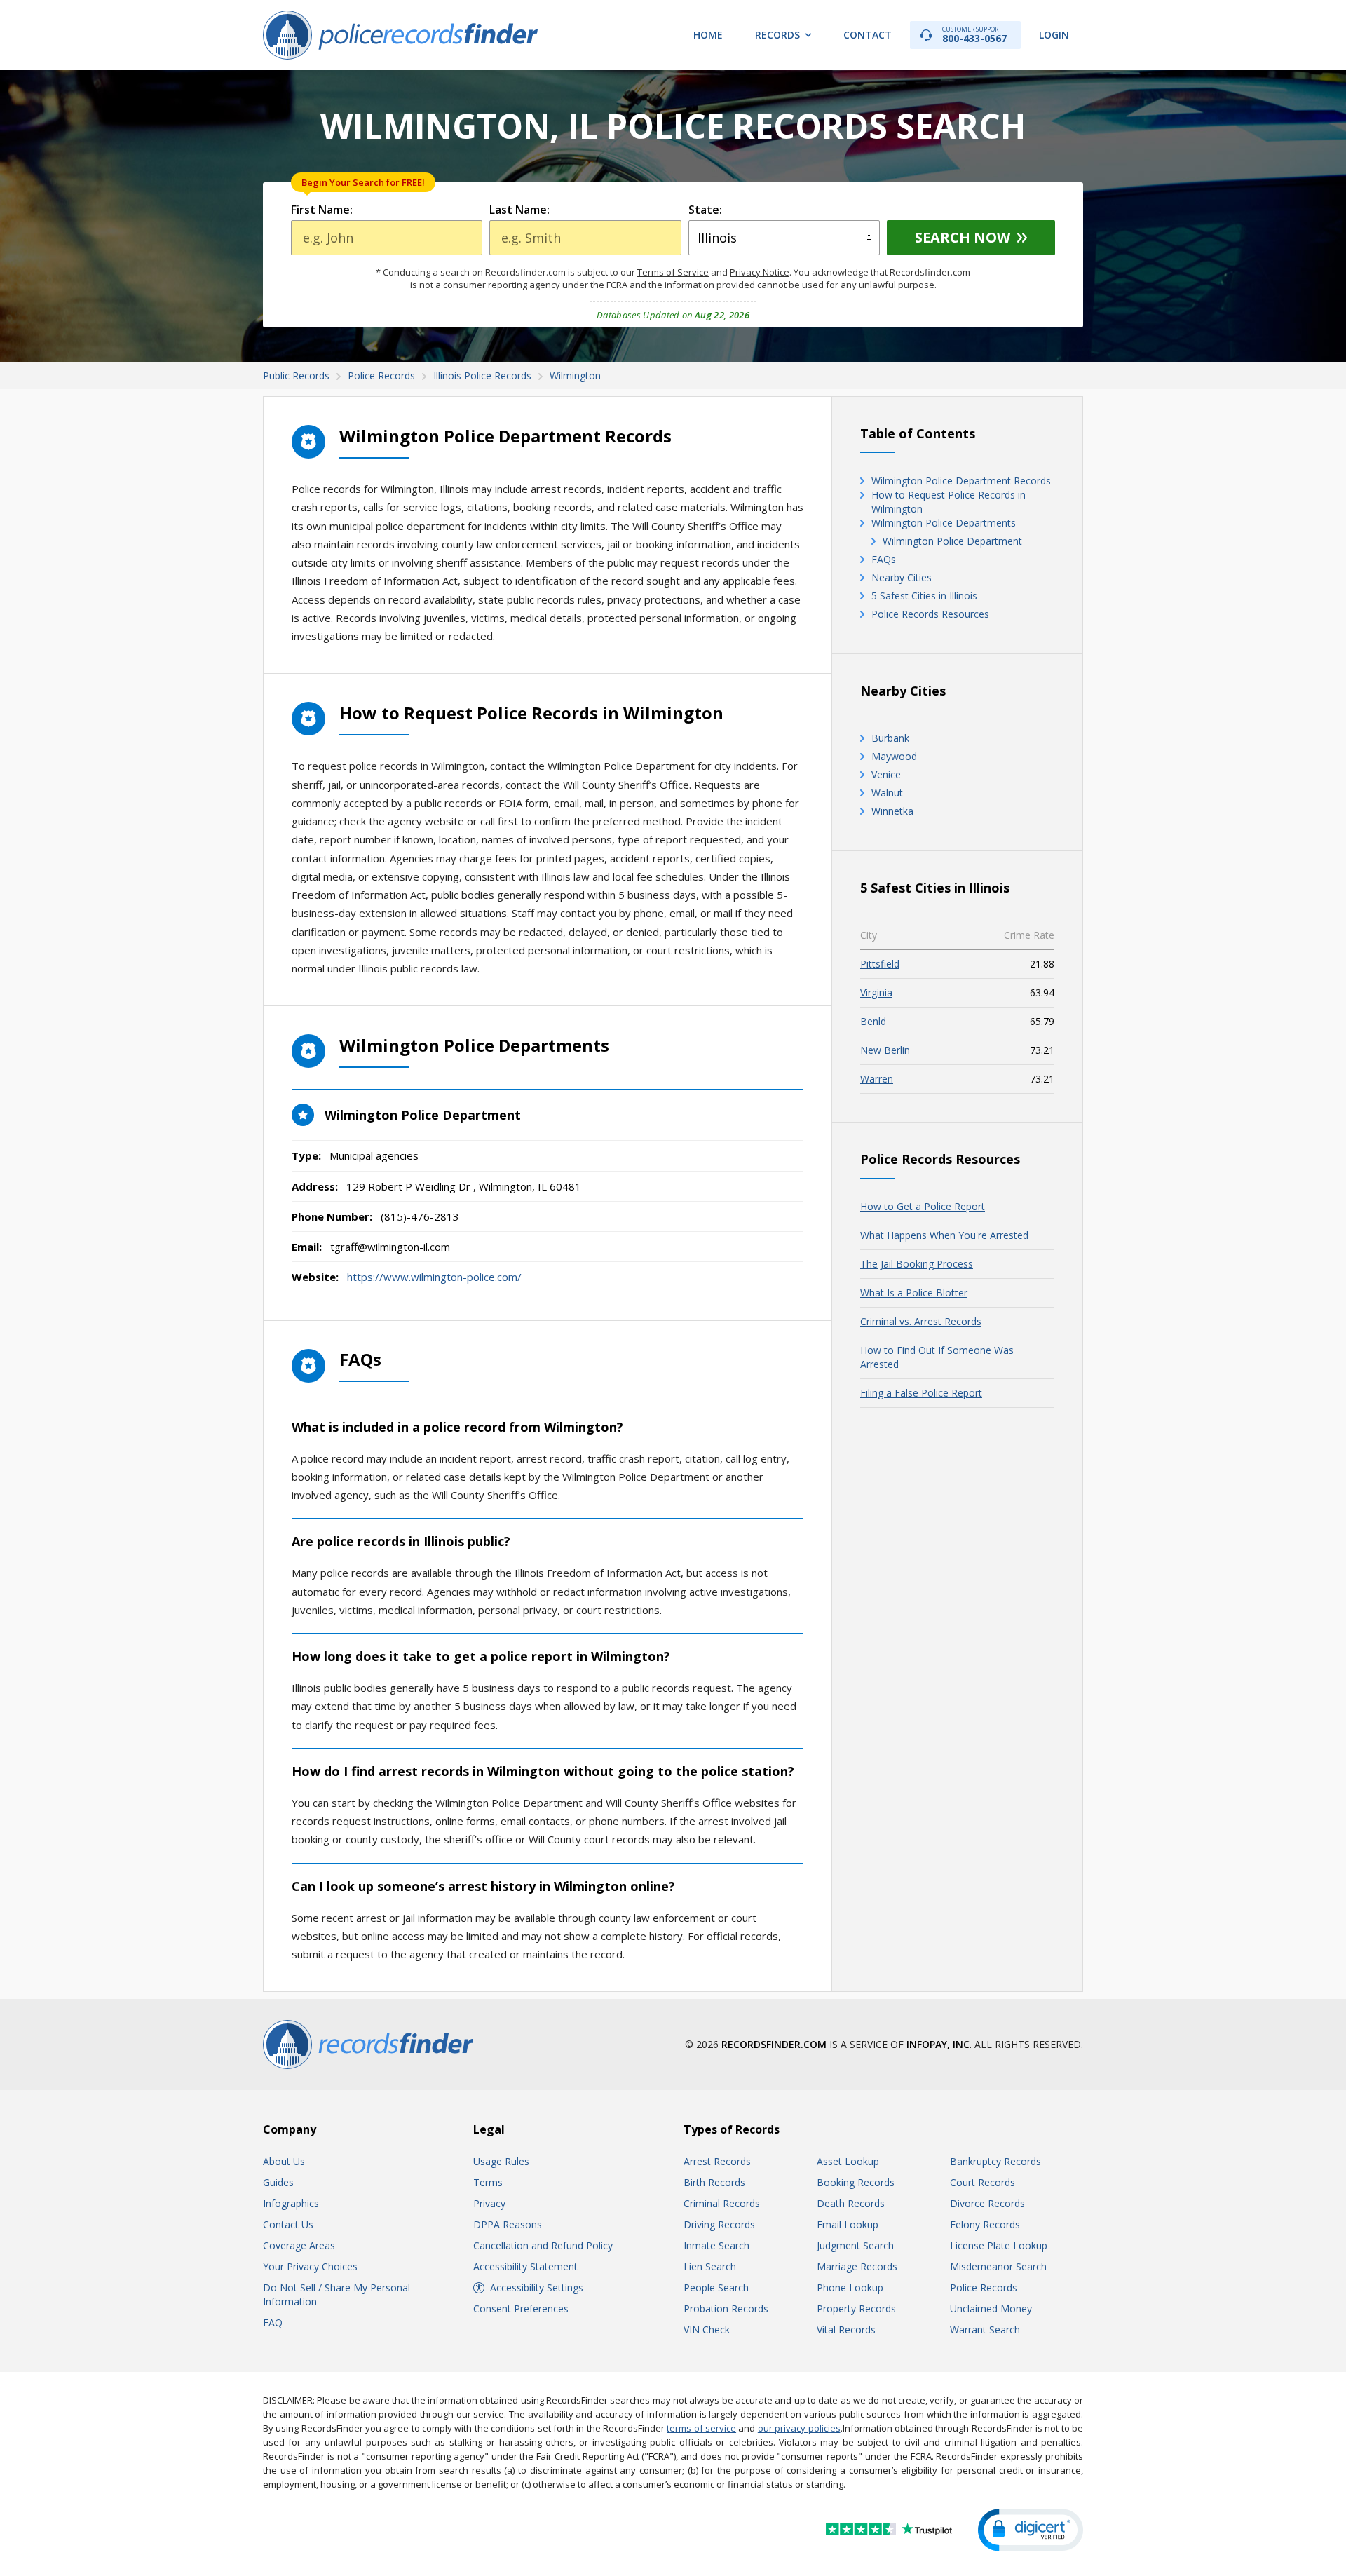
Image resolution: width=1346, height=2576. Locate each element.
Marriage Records (857, 2266)
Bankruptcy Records (995, 2161)
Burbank (890, 738)
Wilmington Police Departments (944, 523)
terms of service (701, 2428)
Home (708, 35)
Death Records (851, 2203)
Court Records (983, 2182)
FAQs (884, 559)
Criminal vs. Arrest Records (921, 1321)
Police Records (984, 2287)
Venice (886, 774)
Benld (873, 1021)
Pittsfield (880, 964)
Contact (868, 35)
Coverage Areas (299, 2245)
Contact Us (288, 2224)
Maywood (894, 756)
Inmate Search (716, 2245)
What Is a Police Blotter (914, 1293)
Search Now (963, 237)
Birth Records (714, 2182)
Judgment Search (855, 2245)
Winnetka (892, 811)
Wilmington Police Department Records (961, 481)
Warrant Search (985, 2330)
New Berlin (885, 1050)
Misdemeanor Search (998, 2266)
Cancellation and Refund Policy (543, 2245)
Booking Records (856, 2182)
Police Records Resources (930, 614)
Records (777, 35)
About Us (284, 2161)
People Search (716, 2287)
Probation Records (726, 2309)
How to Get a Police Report (923, 1206)
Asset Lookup (848, 2161)
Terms (488, 2182)
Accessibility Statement (525, 2266)
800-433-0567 (974, 35)
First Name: (322, 210)
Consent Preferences (521, 2309)
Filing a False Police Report (921, 1393)
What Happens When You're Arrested (944, 1235)
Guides (278, 2182)
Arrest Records (717, 2161)
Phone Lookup (850, 2287)
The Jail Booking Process (917, 1264)
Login (1054, 35)
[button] (1031, 2530)
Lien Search (710, 2266)
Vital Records (846, 2330)
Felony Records (985, 2224)
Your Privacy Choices (310, 2266)
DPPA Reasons (508, 2224)
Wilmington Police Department (952, 541)
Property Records (856, 2309)
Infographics (291, 2203)
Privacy (489, 2203)
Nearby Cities (902, 577)
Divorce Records (987, 2203)
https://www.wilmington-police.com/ (434, 1277)
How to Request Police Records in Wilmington (949, 502)
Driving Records (719, 2224)
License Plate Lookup (999, 2245)
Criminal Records (722, 2203)
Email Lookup (848, 2224)
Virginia (876, 992)
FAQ (273, 2323)
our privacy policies (799, 2428)
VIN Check (707, 2330)
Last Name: (519, 210)
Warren (877, 1079)
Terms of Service (673, 272)
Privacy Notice (760, 272)
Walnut (887, 793)
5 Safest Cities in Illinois (924, 596)
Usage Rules (501, 2161)
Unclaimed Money (991, 2309)
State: (705, 210)
